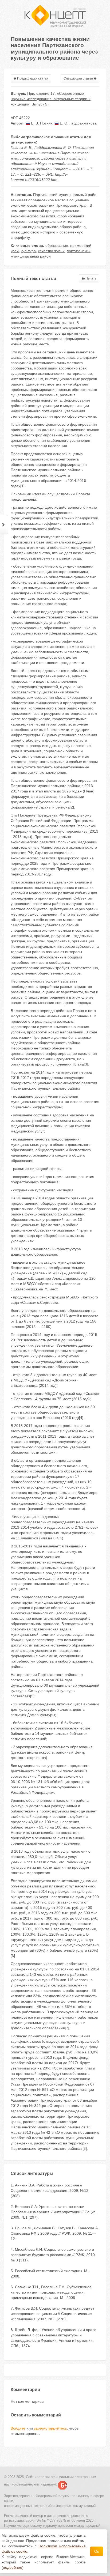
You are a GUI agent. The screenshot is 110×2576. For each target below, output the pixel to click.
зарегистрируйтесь (50, 2428)
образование (57, 245)
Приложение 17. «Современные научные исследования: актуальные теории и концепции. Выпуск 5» (51, 99)
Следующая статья (79, 78)
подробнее (13, 2567)
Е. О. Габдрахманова (78, 123)
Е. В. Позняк (41, 123)
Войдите (18, 2428)
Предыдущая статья (32, 78)
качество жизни (51, 251)
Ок (97, 2551)
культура (28, 251)
